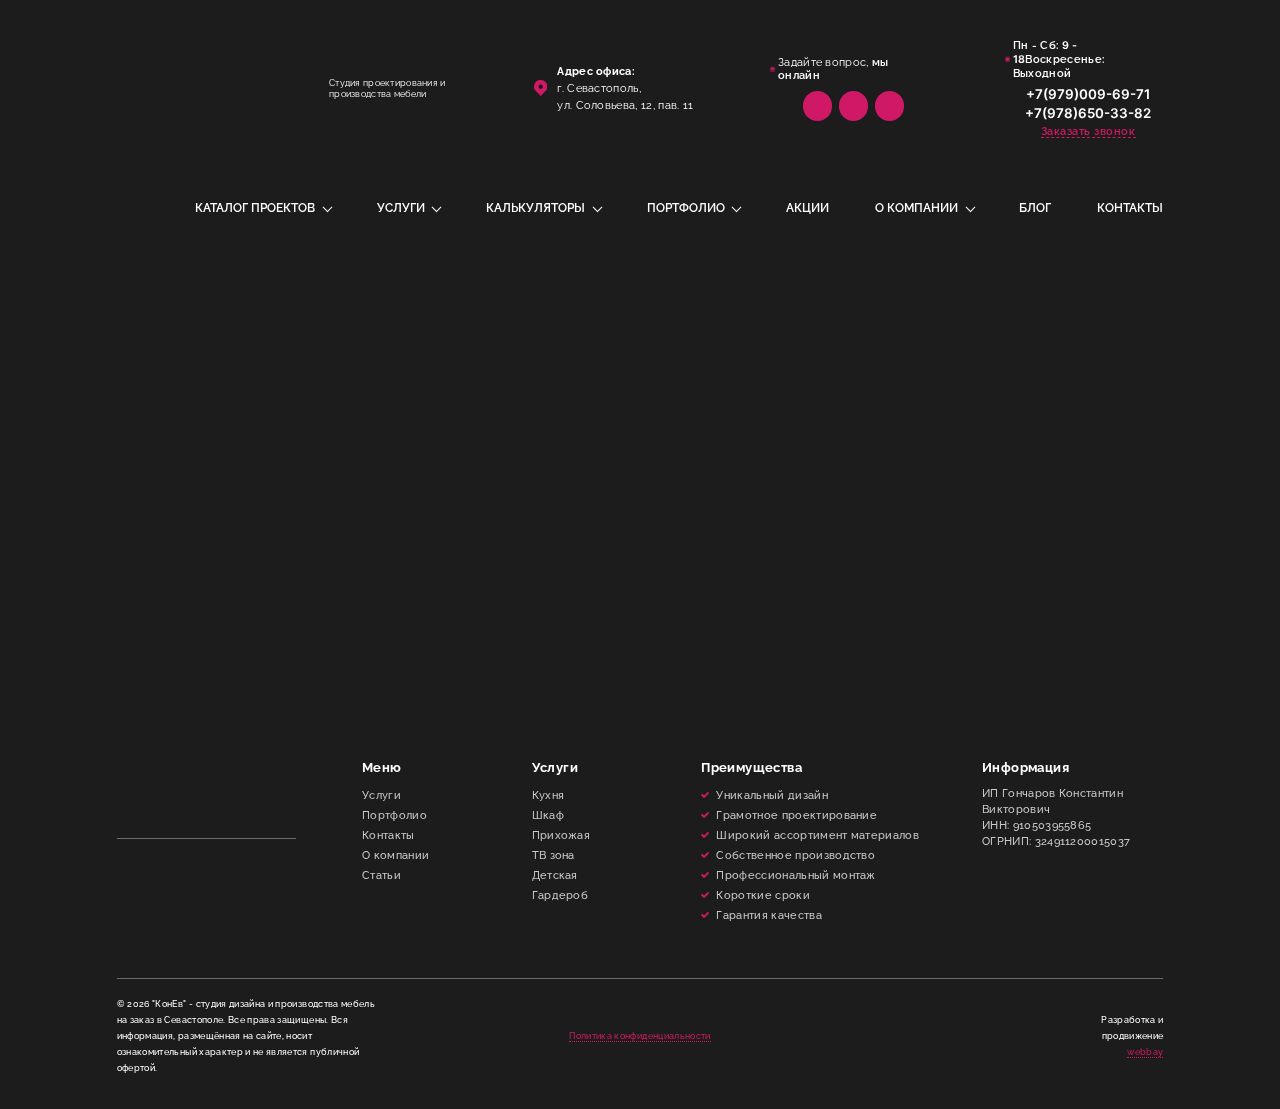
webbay (1145, 1052)
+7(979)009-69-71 (1088, 94)
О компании (916, 208)
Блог (1035, 208)
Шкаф (548, 815)
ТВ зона (553, 855)
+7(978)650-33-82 (1088, 113)
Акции (807, 208)
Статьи (381, 875)
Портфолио (686, 208)
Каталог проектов (255, 208)
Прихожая (561, 835)
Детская (555, 875)
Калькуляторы (535, 208)
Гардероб (560, 895)
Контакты (1130, 208)
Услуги (401, 208)
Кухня (548, 795)
